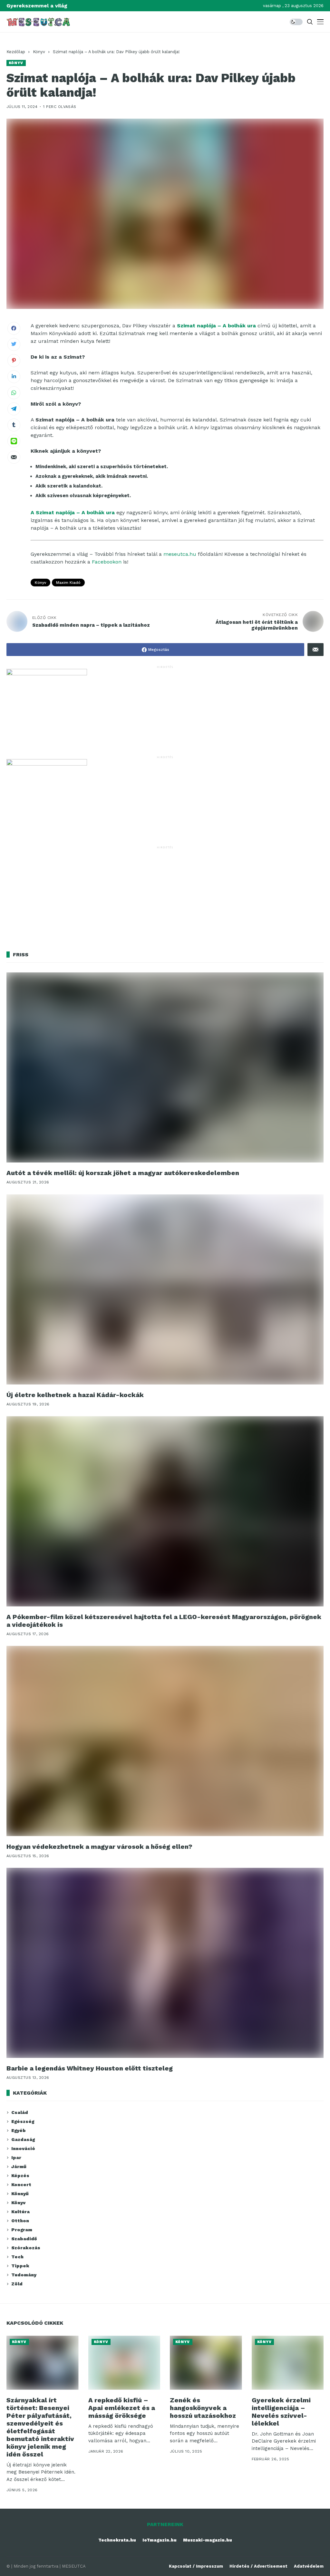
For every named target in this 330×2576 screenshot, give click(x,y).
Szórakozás (26, 2248)
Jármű (19, 2166)
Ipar (16, 2157)
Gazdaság (23, 2139)
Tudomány (24, 2275)
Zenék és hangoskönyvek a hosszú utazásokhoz (203, 2408)
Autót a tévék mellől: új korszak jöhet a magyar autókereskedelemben (123, 1173)
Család (20, 2112)
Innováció (23, 2148)
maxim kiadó (68, 583)
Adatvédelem (309, 2566)
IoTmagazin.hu (160, 2540)
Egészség (23, 2121)
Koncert (21, 2185)
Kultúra (20, 2212)
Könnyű (20, 2194)
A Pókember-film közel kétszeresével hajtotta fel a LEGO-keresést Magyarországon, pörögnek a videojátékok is (164, 1621)
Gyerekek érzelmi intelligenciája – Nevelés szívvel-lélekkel (281, 2412)
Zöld (17, 2284)
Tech (17, 2257)
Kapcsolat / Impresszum (196, 2566)
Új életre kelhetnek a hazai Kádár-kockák (75, 1395)
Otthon (20, 2221)
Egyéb (19, 2130)
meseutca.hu (180, 554)
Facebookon (107, 562)
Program (22, 2230)
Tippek (20, 2266)
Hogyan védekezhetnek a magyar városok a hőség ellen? (99, 1847)
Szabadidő (24, 2239)
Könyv (39, 52)
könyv (40, 583)
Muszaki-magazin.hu (208, 2540)
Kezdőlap (16, 52)
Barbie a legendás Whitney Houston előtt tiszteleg (90, 2068)
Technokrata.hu (117, 2540)
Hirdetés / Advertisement (258, 2566)
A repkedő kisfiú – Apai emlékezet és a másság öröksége (122, 2408)
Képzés (20, 2176)
